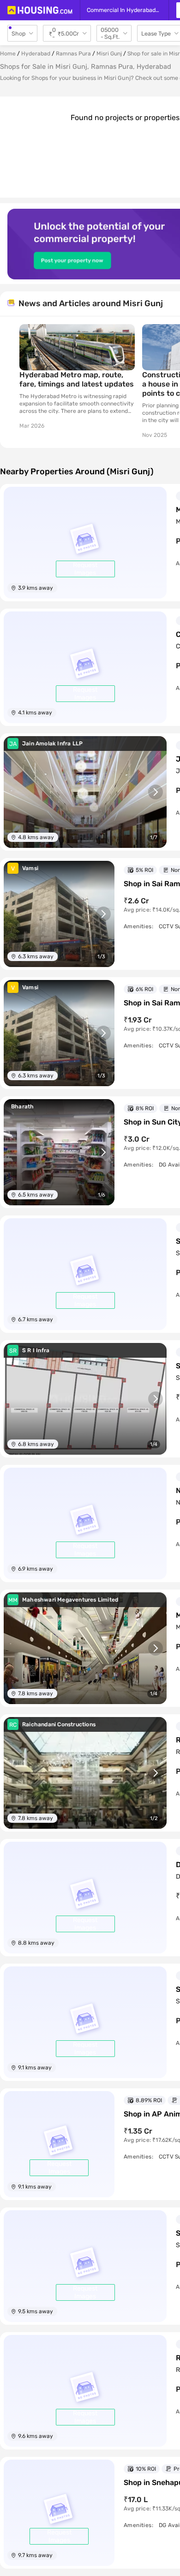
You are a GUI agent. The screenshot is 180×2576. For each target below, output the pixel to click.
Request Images (85, 569)
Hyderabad (36, 54)
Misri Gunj (109, 54)
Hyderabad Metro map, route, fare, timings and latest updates (77, 379)
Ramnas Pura (73, 54)
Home (8, 54)
